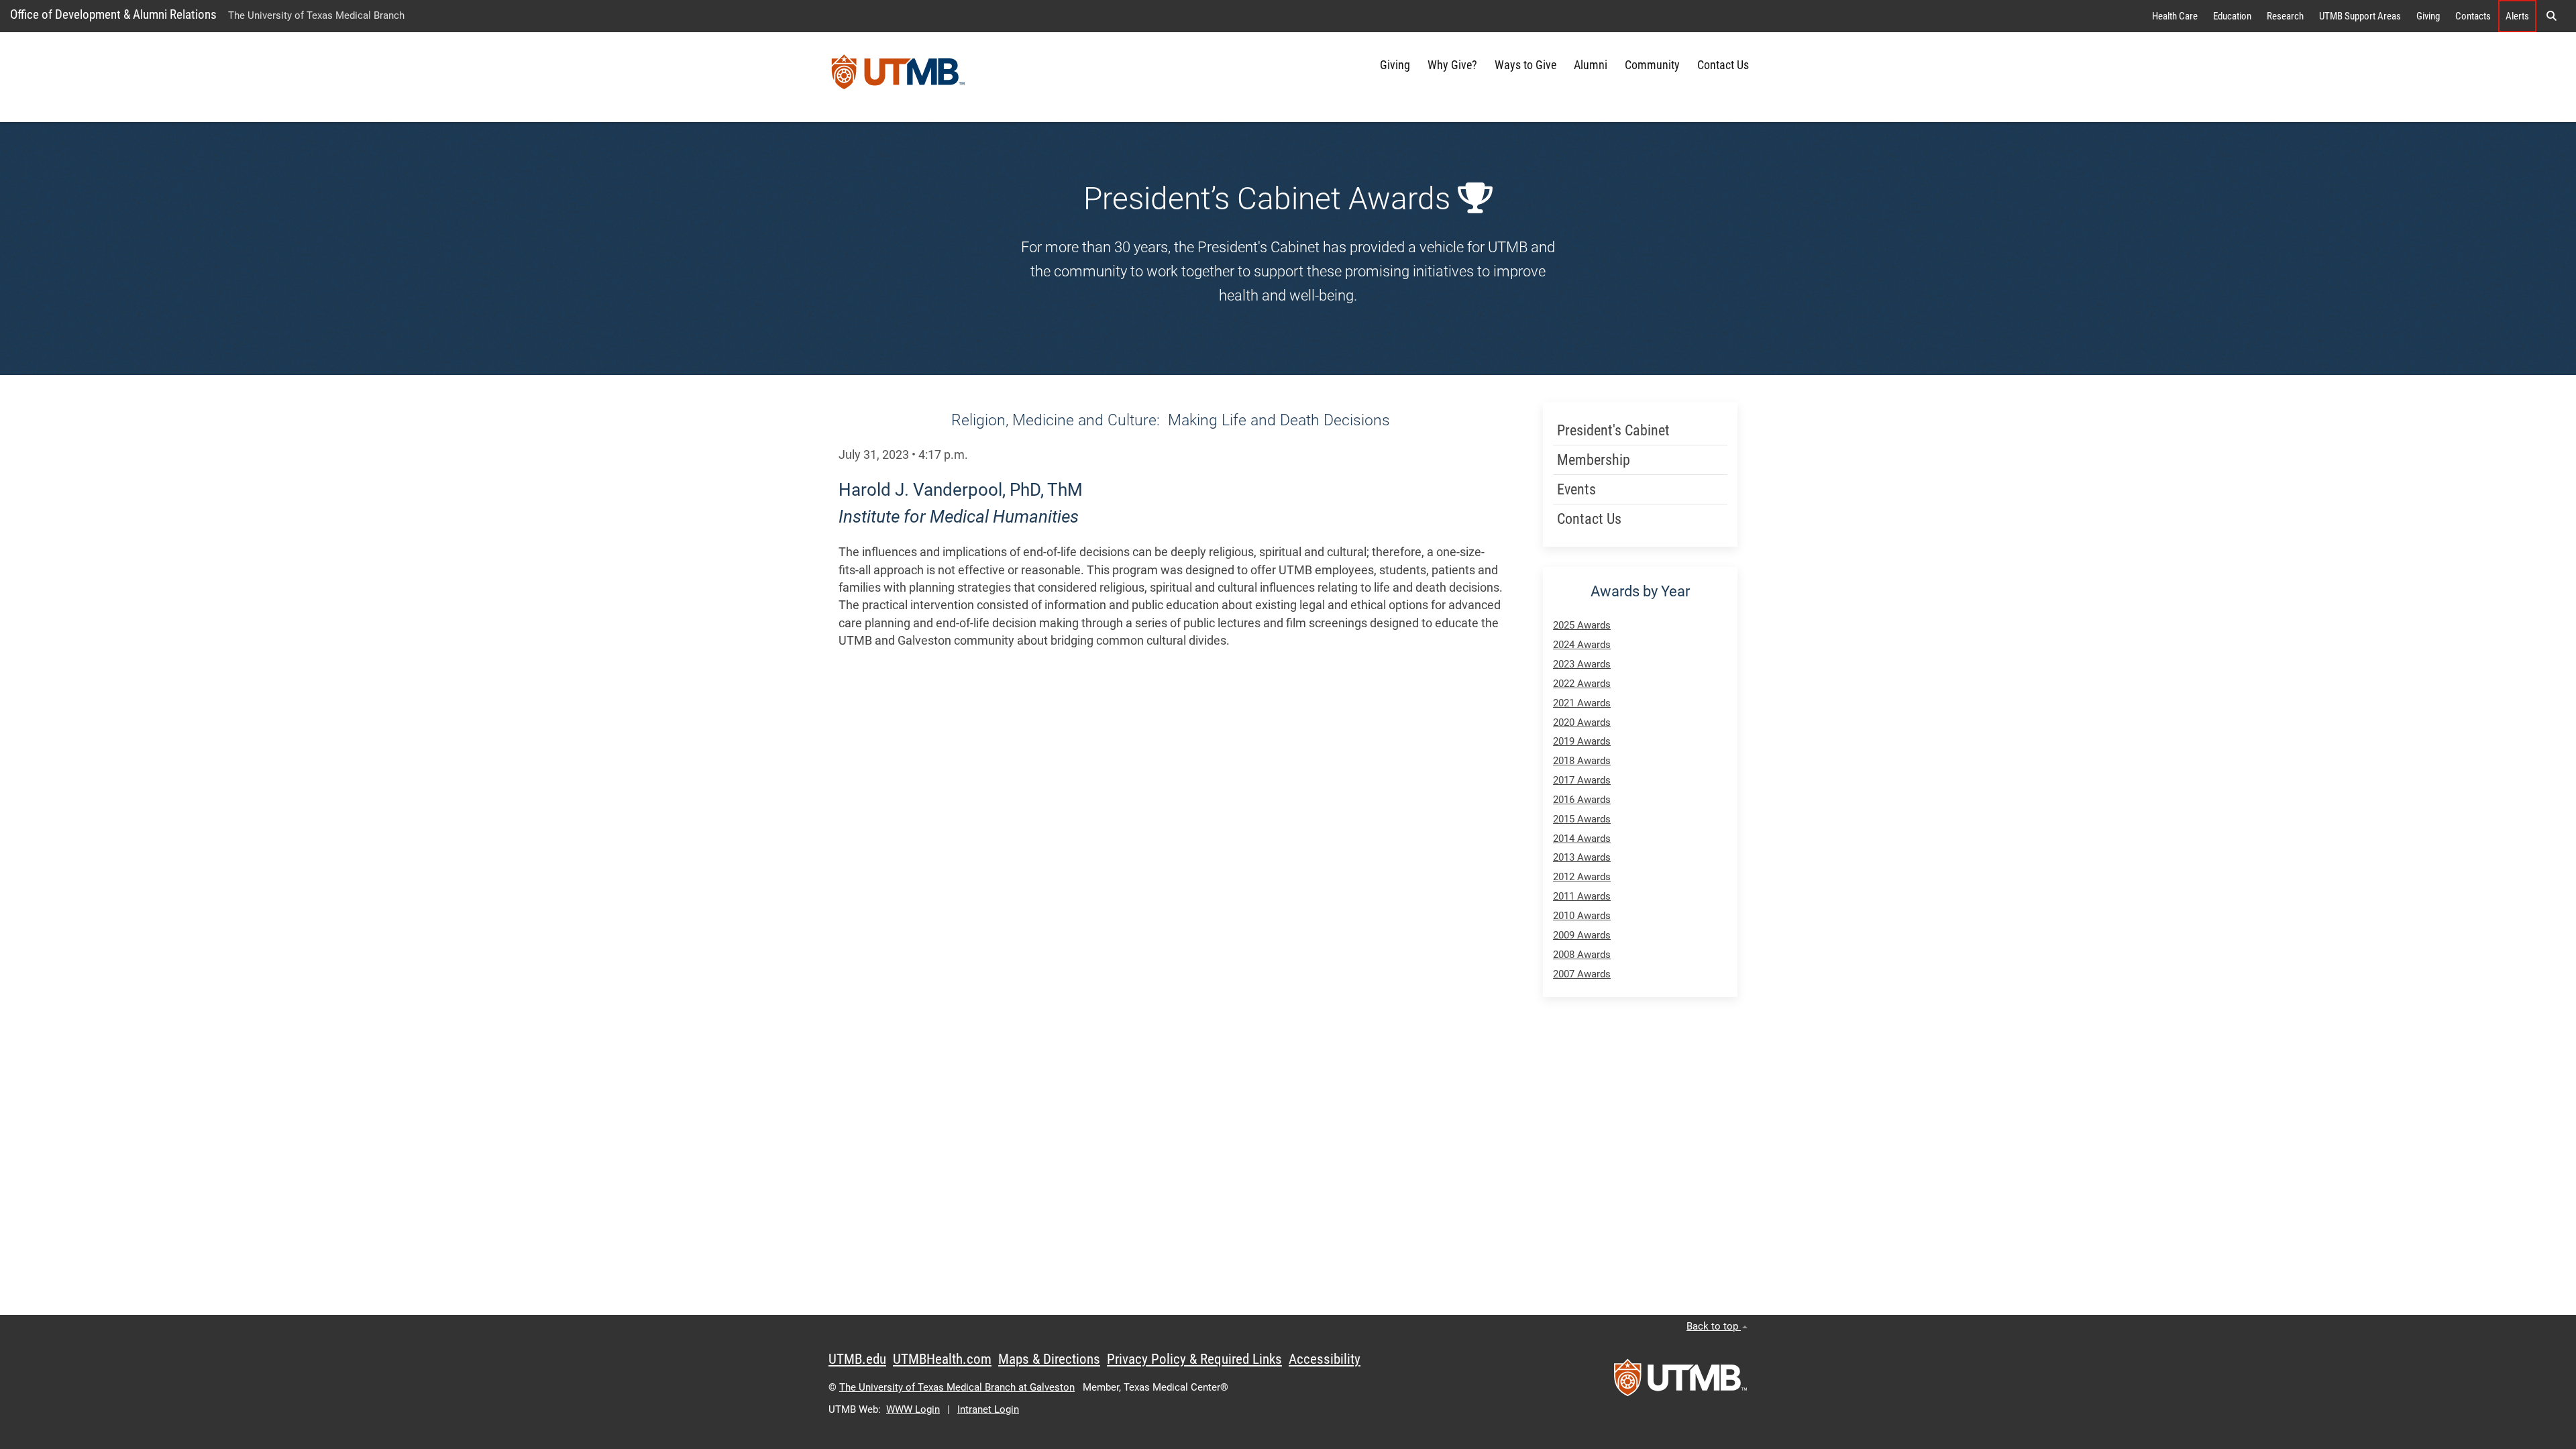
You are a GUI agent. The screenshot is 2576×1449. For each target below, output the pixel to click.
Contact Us (1723, 65)
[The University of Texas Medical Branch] (898, 77)
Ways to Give (1525, 65)
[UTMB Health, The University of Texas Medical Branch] (1680, 1382)
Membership (1594, 460)
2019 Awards (1582, 741)
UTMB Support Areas (2360, 16)
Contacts (2473, 16)
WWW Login (913, 1409)
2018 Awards (1582, 761)
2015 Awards (1582, 819)
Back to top (1714, 1326)
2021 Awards (1582, 703)
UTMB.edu (857, 1359)
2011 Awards (1582, 896)
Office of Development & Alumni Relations (113, 14)
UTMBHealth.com (942, 1359)
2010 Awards (1582, 916)
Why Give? (1452, 65)
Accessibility (1325, 1359)
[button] (2551, 16)
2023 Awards (1582, 664)
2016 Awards (1582, 800)
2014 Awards (1582, 839)
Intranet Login (988, 1409)
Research (2285, 16)
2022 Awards (1582, 684)
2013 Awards (1582, 857)
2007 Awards (1582, 974)
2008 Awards (1582, 955)
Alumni (1591, 65)
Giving (2428, 16)
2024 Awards (1582, 645)
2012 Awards (1582, 877)
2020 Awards (1582, 722)
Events (1576, 489)
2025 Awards (1582, 625)
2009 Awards (1582, 935)
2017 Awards (1582, 780)
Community (1652, 65)
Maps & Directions (1049, 1359)
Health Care (2175, 16)
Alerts (2517, 16)
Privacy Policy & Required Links (1194, 1359)
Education (2232, 16)
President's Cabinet (1613, 430)
